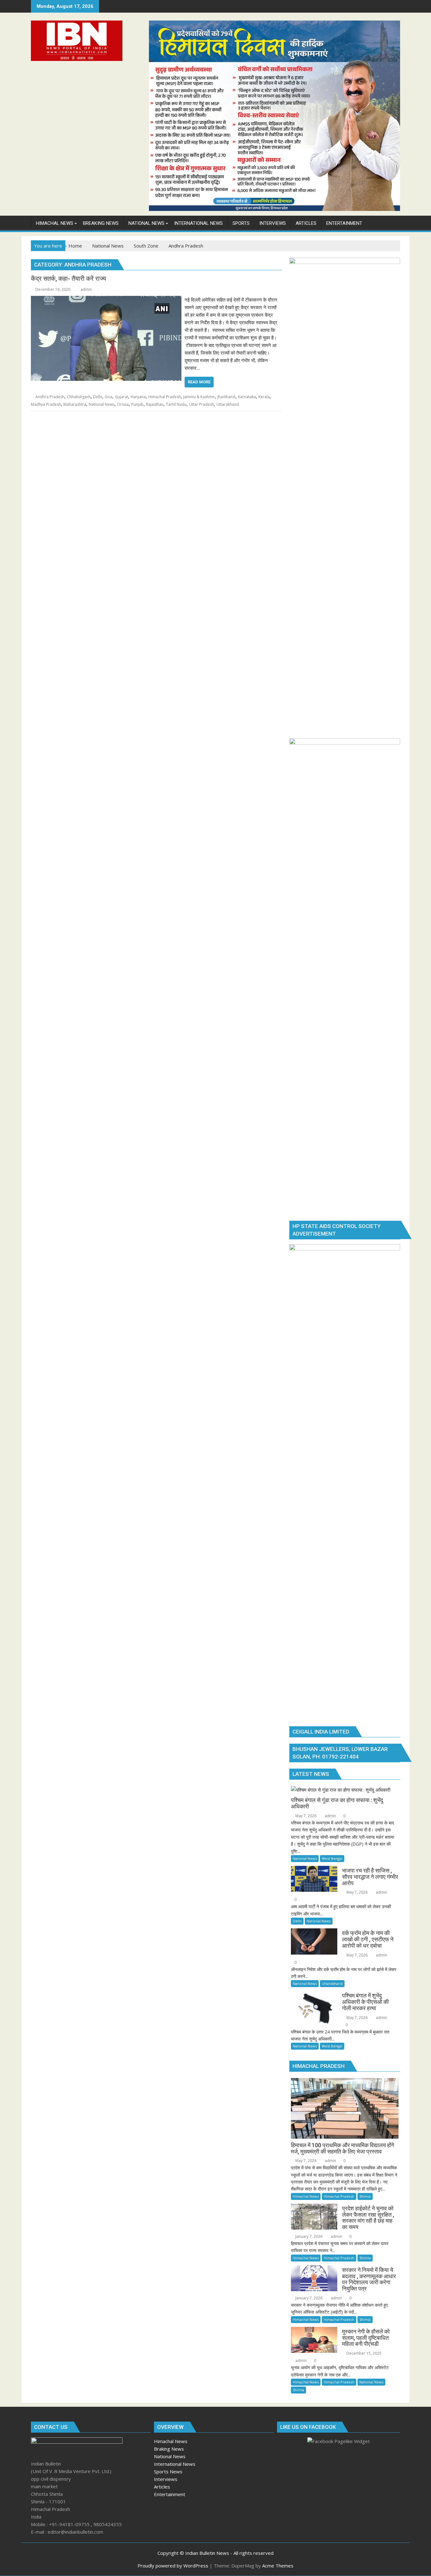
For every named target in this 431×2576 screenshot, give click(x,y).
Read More (199, 382)
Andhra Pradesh (50, 397)
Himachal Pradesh (165, 397)
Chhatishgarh (79, 397)
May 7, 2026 (305, 1816)
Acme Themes (278, 2566)
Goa (109, 397)
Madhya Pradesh (46, 404)
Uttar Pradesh (201, 404)
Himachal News (306, 2196)
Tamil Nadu (176, 404)
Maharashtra (75, 404)
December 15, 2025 (363, 2353)
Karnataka (247, 397)
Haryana (138, 397)
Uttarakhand (228, 404)
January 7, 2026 (308, 2236)
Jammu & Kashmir (199, 397)
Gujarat (121, 397)
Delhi (98, 397)
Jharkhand (226, 397)
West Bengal (332, 1858)
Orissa (123, 404)
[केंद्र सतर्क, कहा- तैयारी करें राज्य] (106, 300)
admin (86, 289)
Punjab (137, 404)
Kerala (264, 397)
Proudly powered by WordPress (173, 2566)
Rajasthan (155, 404)
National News (102, 404)
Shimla (365, 2196)
